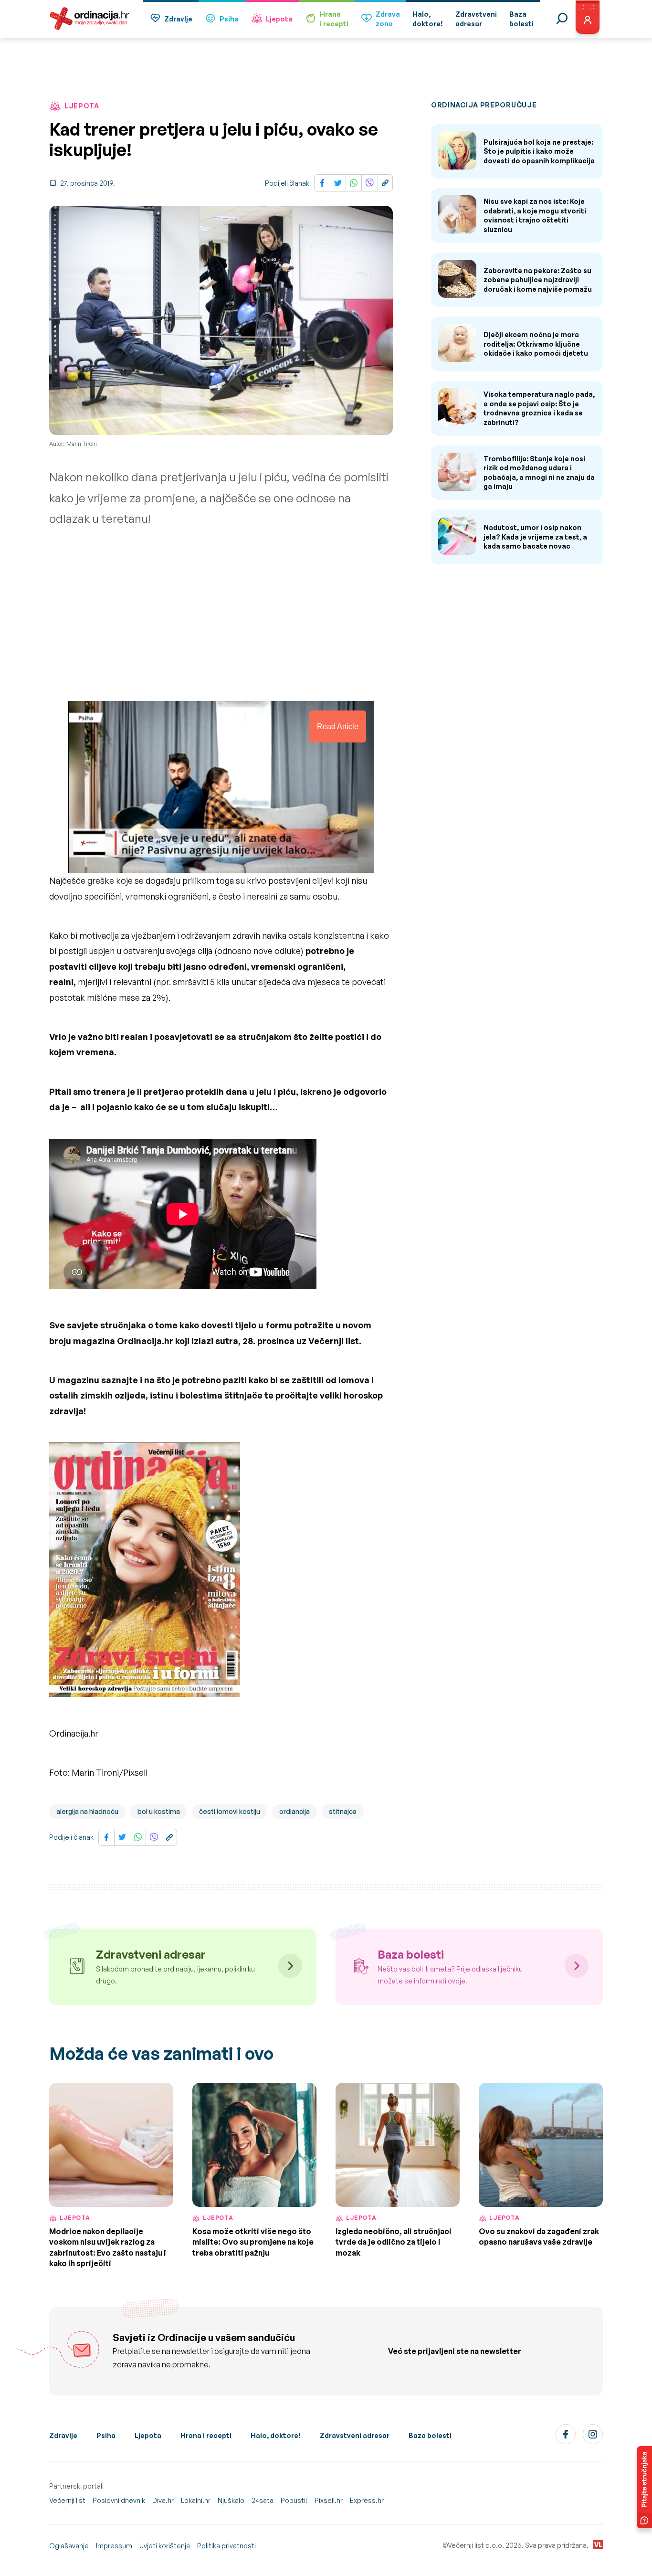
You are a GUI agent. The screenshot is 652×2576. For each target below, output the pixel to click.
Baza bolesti (430, 2435)
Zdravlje (178, 19)
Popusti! (294, 2500)
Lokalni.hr (196, 2500)
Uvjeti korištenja (165, 2546)
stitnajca (343, 1811)
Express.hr (367, 2500)
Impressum (114, 2546)
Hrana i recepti (206, 2435)
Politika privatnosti (226, 2546)
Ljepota (279, 19)
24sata (263, 2500)
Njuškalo (231, 2500)
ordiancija (294, 1811)
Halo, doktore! (276, 2435)
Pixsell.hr (329, 2500)
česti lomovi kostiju (230, 1811)
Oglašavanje (69, 2546)
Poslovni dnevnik (119, 2500)
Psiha (229, 19)
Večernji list (67, 2500)
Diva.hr (163, 2500)
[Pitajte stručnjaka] (644, 2487)
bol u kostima (159, 1811)
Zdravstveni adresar (355, 2435)
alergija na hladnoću (87, 1811)
